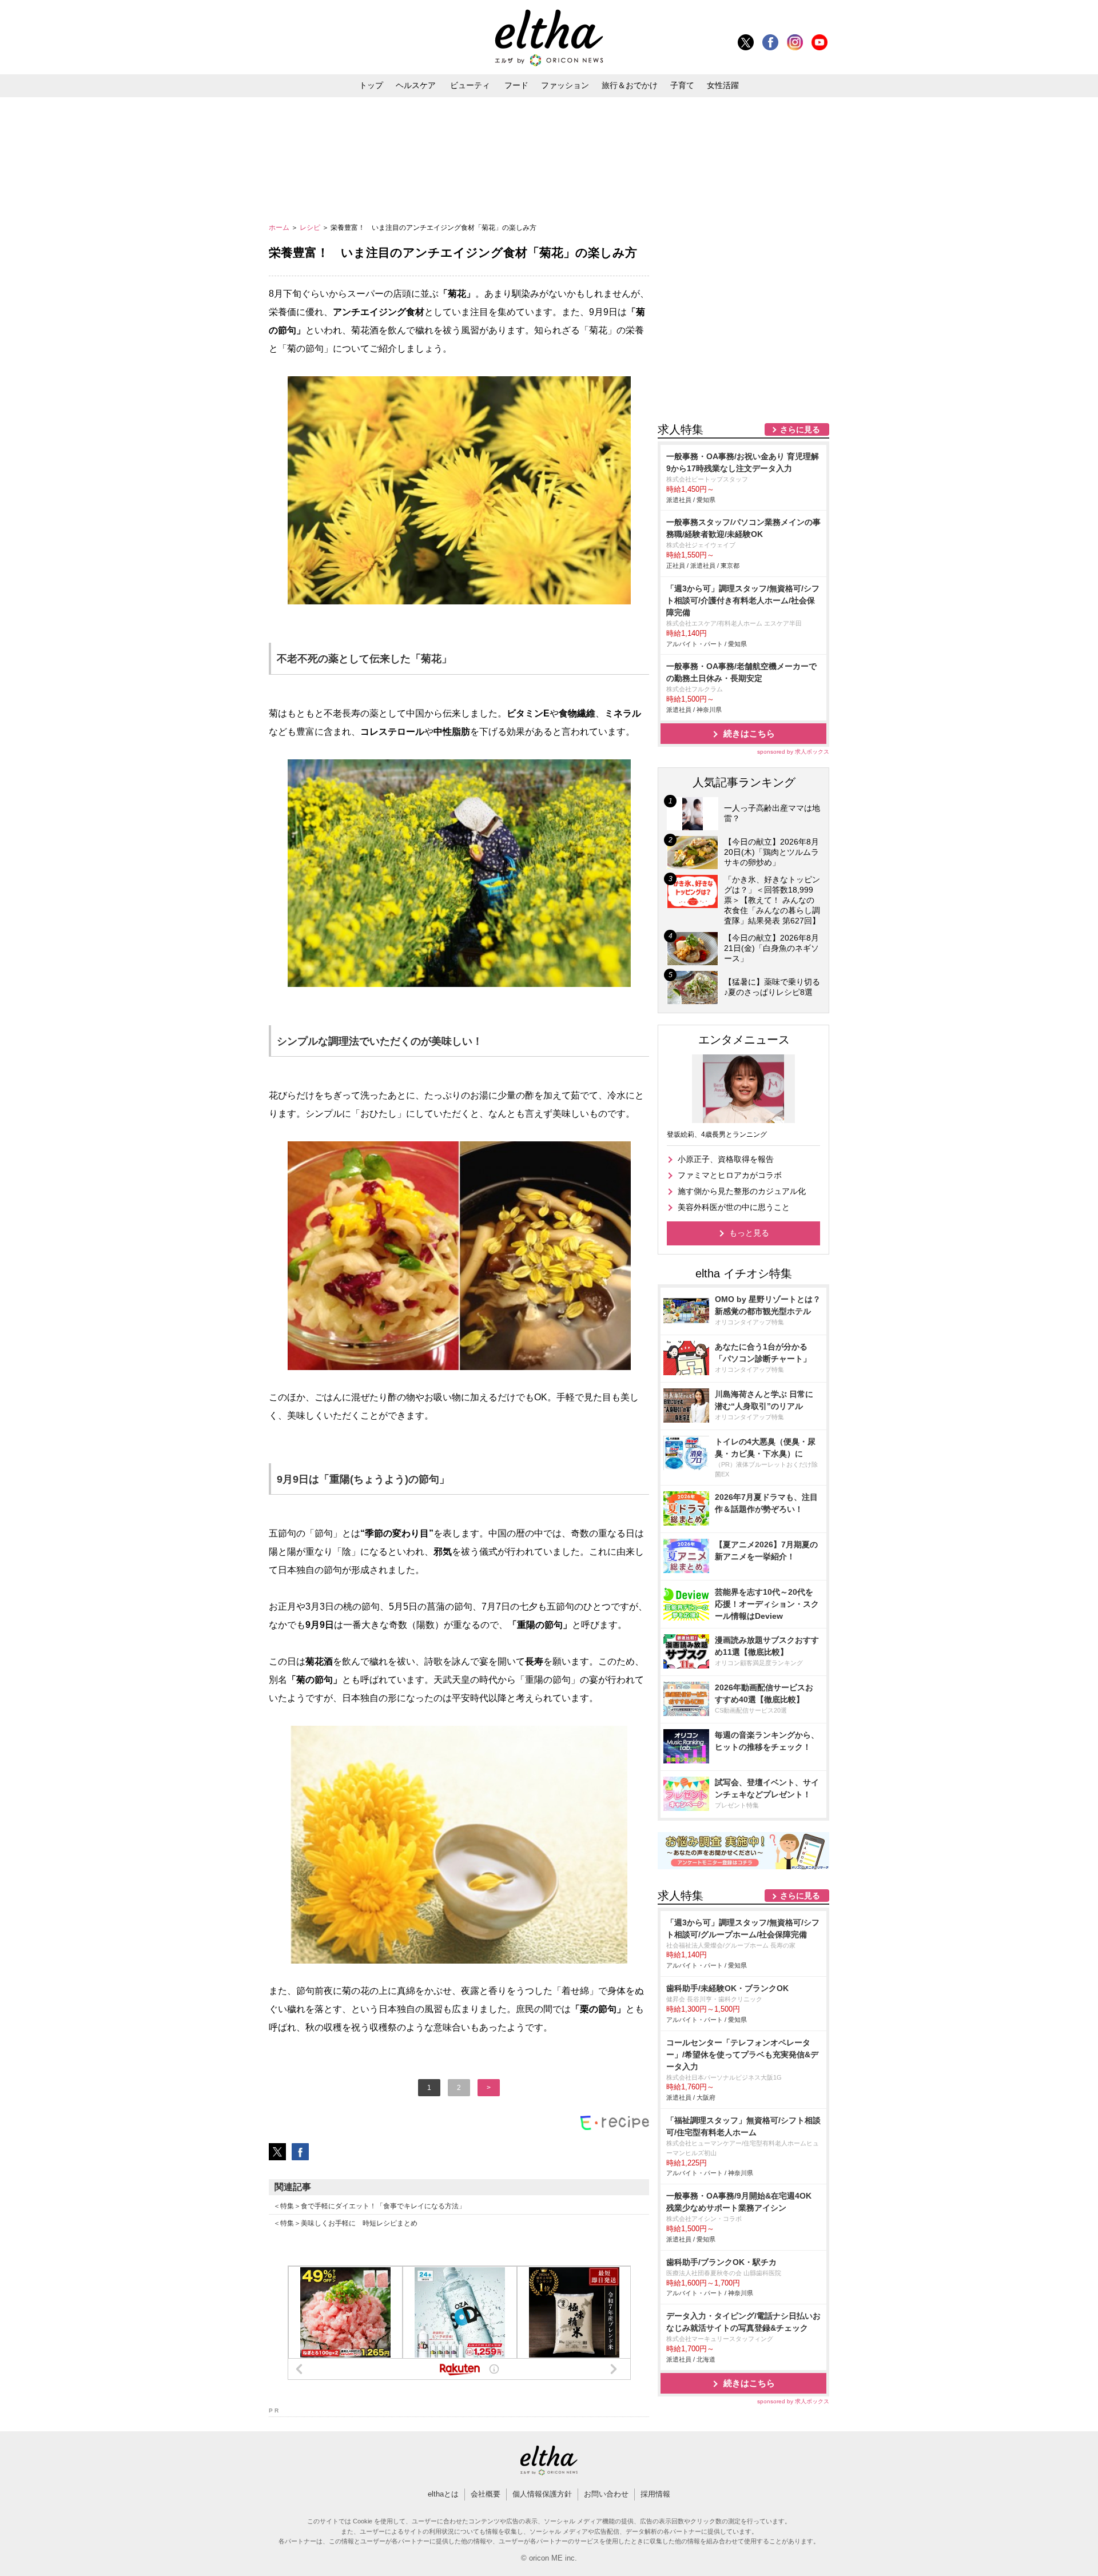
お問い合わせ (606, 2494)
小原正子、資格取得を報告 (726, 1159)
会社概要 (486, 2494)
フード (516, 85)
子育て (682, 85)
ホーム (280, 228)
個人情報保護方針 (542, 2494)
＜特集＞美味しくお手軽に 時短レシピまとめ (345, 2223)
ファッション (565, 85)
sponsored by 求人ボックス (793, 752)
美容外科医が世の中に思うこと (734, 1207)
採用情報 (655, 2494)
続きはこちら (749, 733)
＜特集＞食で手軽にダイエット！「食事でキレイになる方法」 (369, 2206)
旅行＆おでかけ (630, 85)
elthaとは (443, 2494)
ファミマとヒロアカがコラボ (730, 1175)
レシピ (311, 228)
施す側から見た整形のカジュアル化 (742, 1191)
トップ (371, 85)
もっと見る (749, 1233)
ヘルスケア (416, 85)
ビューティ (470, 85)
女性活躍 (723, 85)
